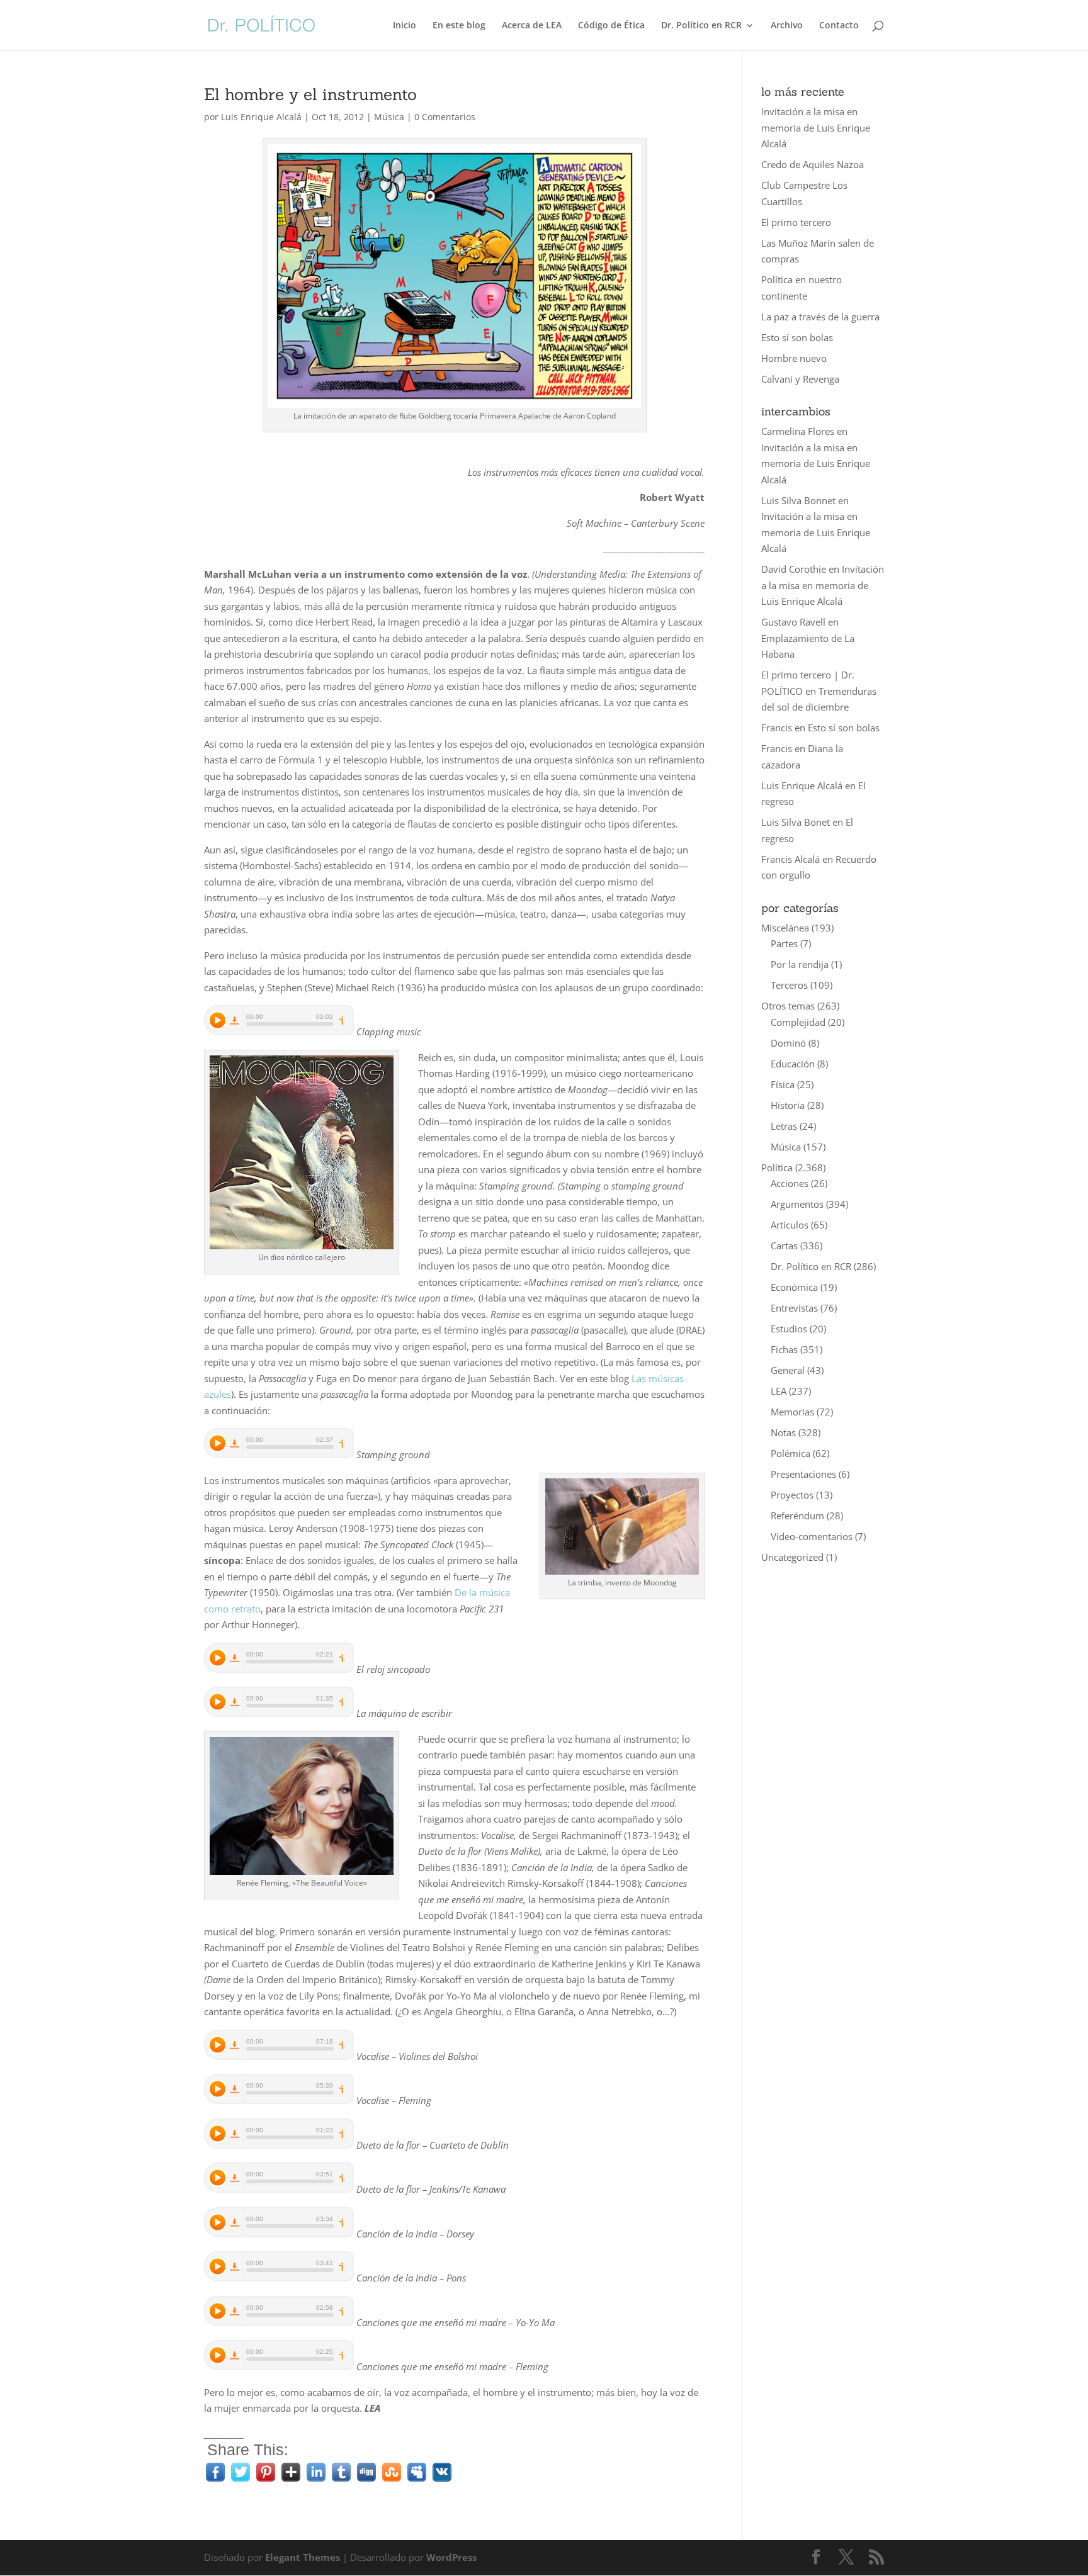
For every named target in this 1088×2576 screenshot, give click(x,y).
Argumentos (797, 1204)
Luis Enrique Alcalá (261, 117)
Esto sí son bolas (797, 337)
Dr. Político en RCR (701, 26)
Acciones (790, 1183)
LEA (779, 1391)
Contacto (839, 26)
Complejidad (798, 1022)
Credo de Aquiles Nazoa (813, 164)
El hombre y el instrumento (310, 94)
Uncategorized (792, 1557)
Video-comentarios (812, 1536)
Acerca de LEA (532, 26)
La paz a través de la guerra (820, 317)
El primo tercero (796, 222)
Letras (784, 1126)
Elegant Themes (303, 2557)
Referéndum (797, 1516)
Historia (788, 1105)
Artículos (790, 1225)
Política (777, 1167)
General (788, 1370)
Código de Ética (611, 26)
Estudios (789, 1329)
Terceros (789, 985)
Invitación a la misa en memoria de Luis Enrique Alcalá (816, 127)
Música (389, 117)
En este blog (459, 26)
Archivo (787, 26)
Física (783, 1084)
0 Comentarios (445, 117)
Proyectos (792, 1495)
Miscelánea (785, 928)
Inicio (405, 26)
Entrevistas (794, 1308)
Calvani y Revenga (800, 379)
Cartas (784, 1246)
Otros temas (788, 1006)
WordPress (451, 2557)
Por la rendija (800, 964)
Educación (793, 1064)
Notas (783, 1432)
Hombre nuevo (794, 358)
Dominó (788, 1043)
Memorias (792, 1412)
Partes (784, 943)
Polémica (790, 1453)
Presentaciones (803, 1474)
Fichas (784, 1349)
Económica (794, 1287)
